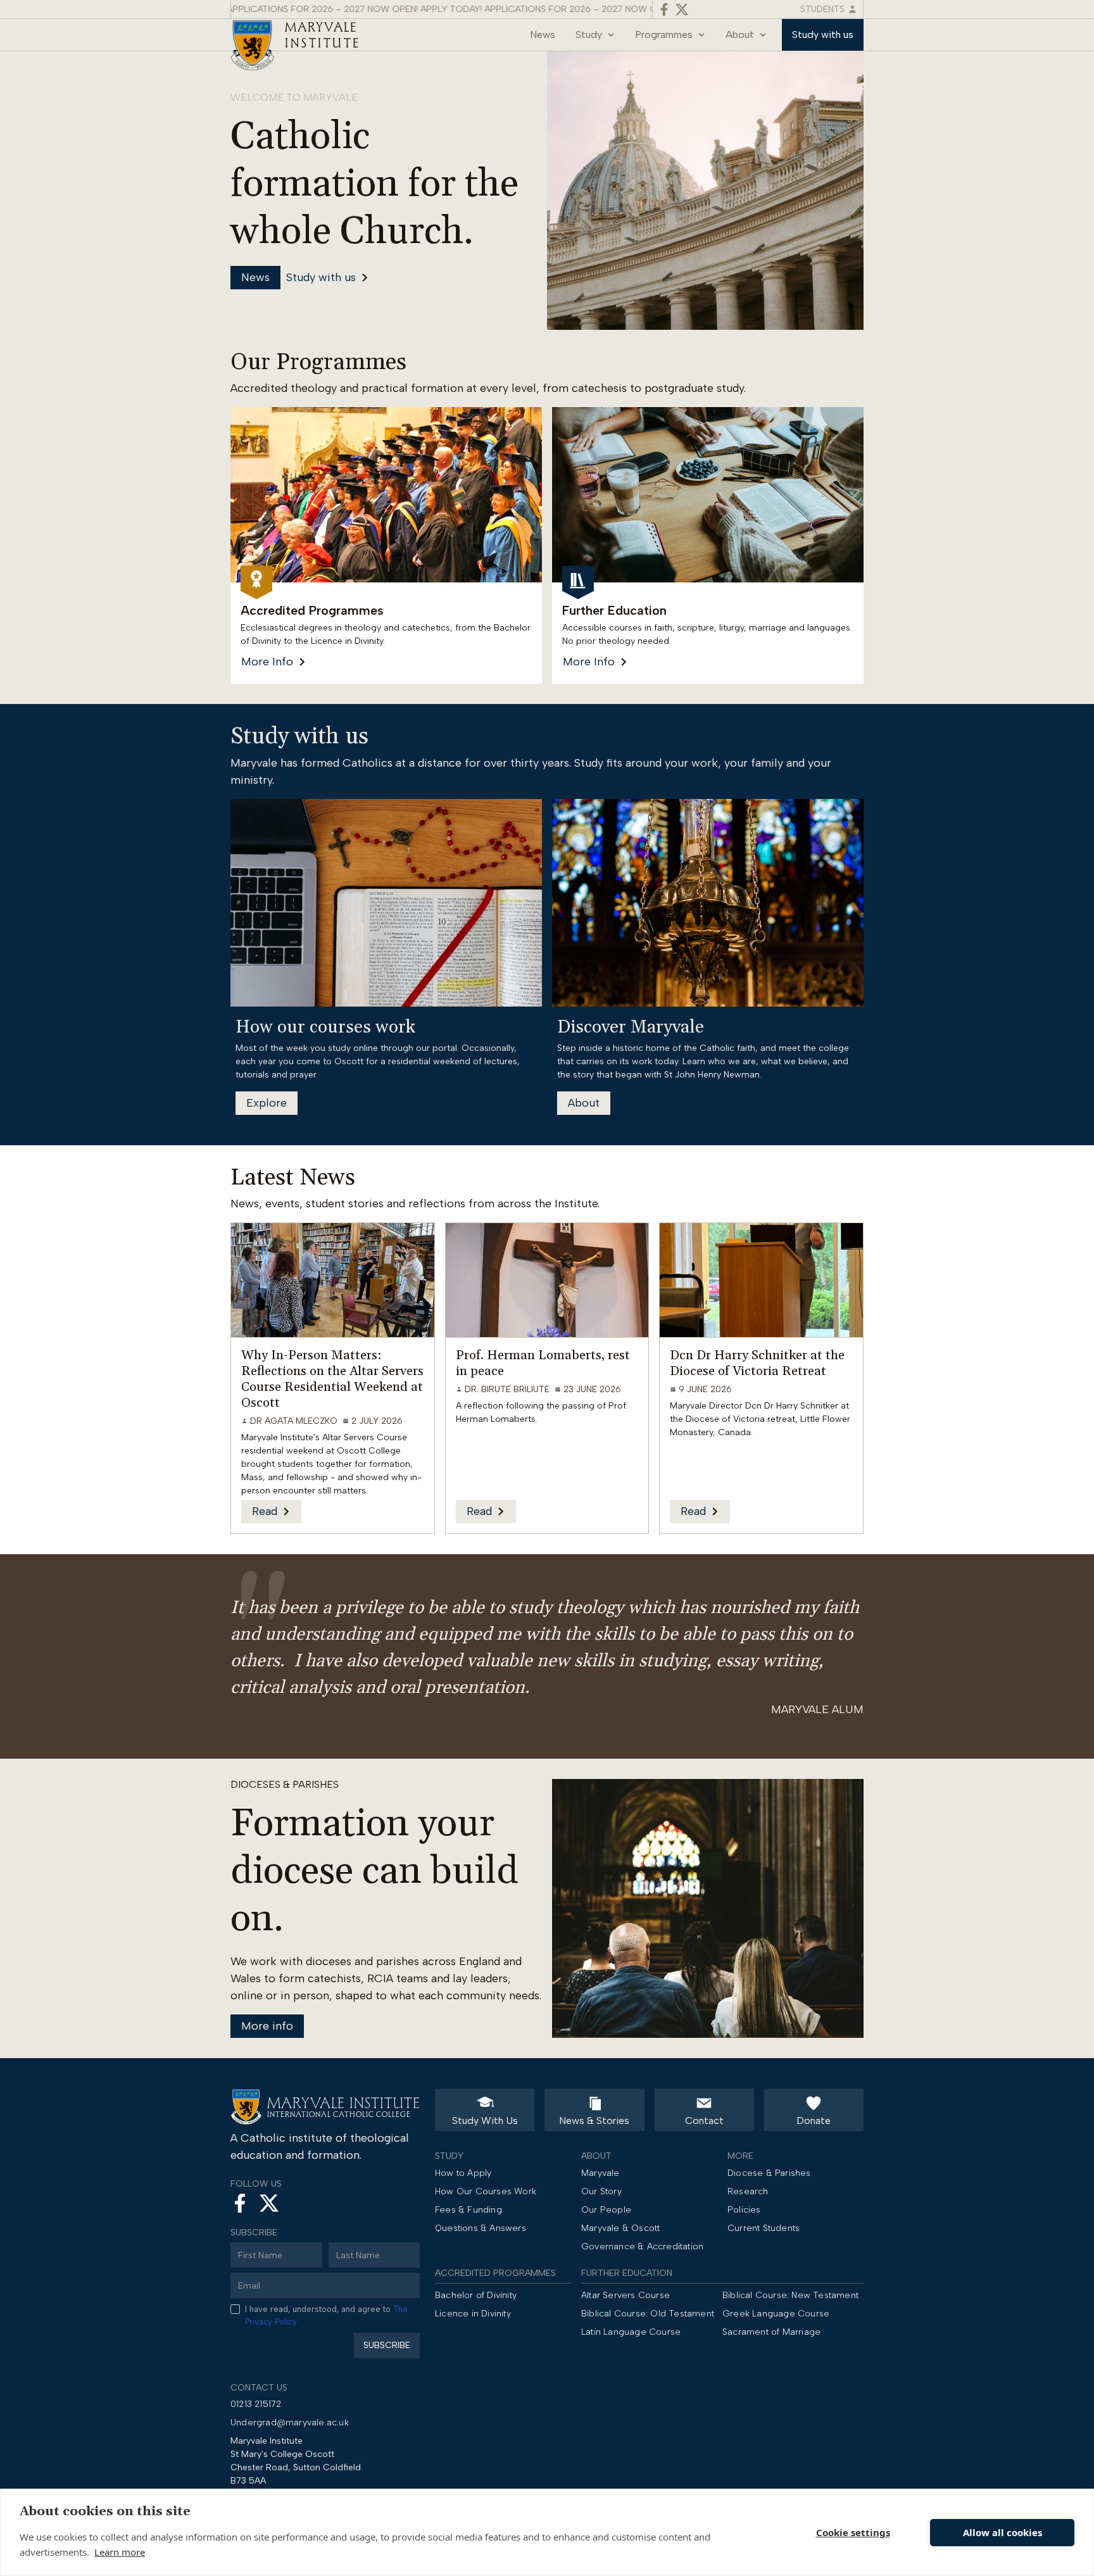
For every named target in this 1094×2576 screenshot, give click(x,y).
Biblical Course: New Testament (790, 2295)
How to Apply (463, 2173)
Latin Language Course (631, 2332)
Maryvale (600, 2173)
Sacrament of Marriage (771, 2332)
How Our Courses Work (486, 2191)
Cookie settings (853, 2532)
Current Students (764, 2228)
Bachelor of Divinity (476, 2295)
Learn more (120, 2552)
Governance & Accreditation (642, 2246)
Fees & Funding (468, 2210)
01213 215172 (256, 2404)
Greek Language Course (776, 2314)
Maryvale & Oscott (620, 2228)
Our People (606, 2210)
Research (748, 2191)
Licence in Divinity (473, 2314)
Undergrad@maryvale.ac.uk (290, 2422)
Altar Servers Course (626, 2295)
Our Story (601, 2191)
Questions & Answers (481, 2228)
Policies (744, 2210)
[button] (595, 35)
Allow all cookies (1003, 2532)
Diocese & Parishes (769, 2173)
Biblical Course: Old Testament (648, 2314)
